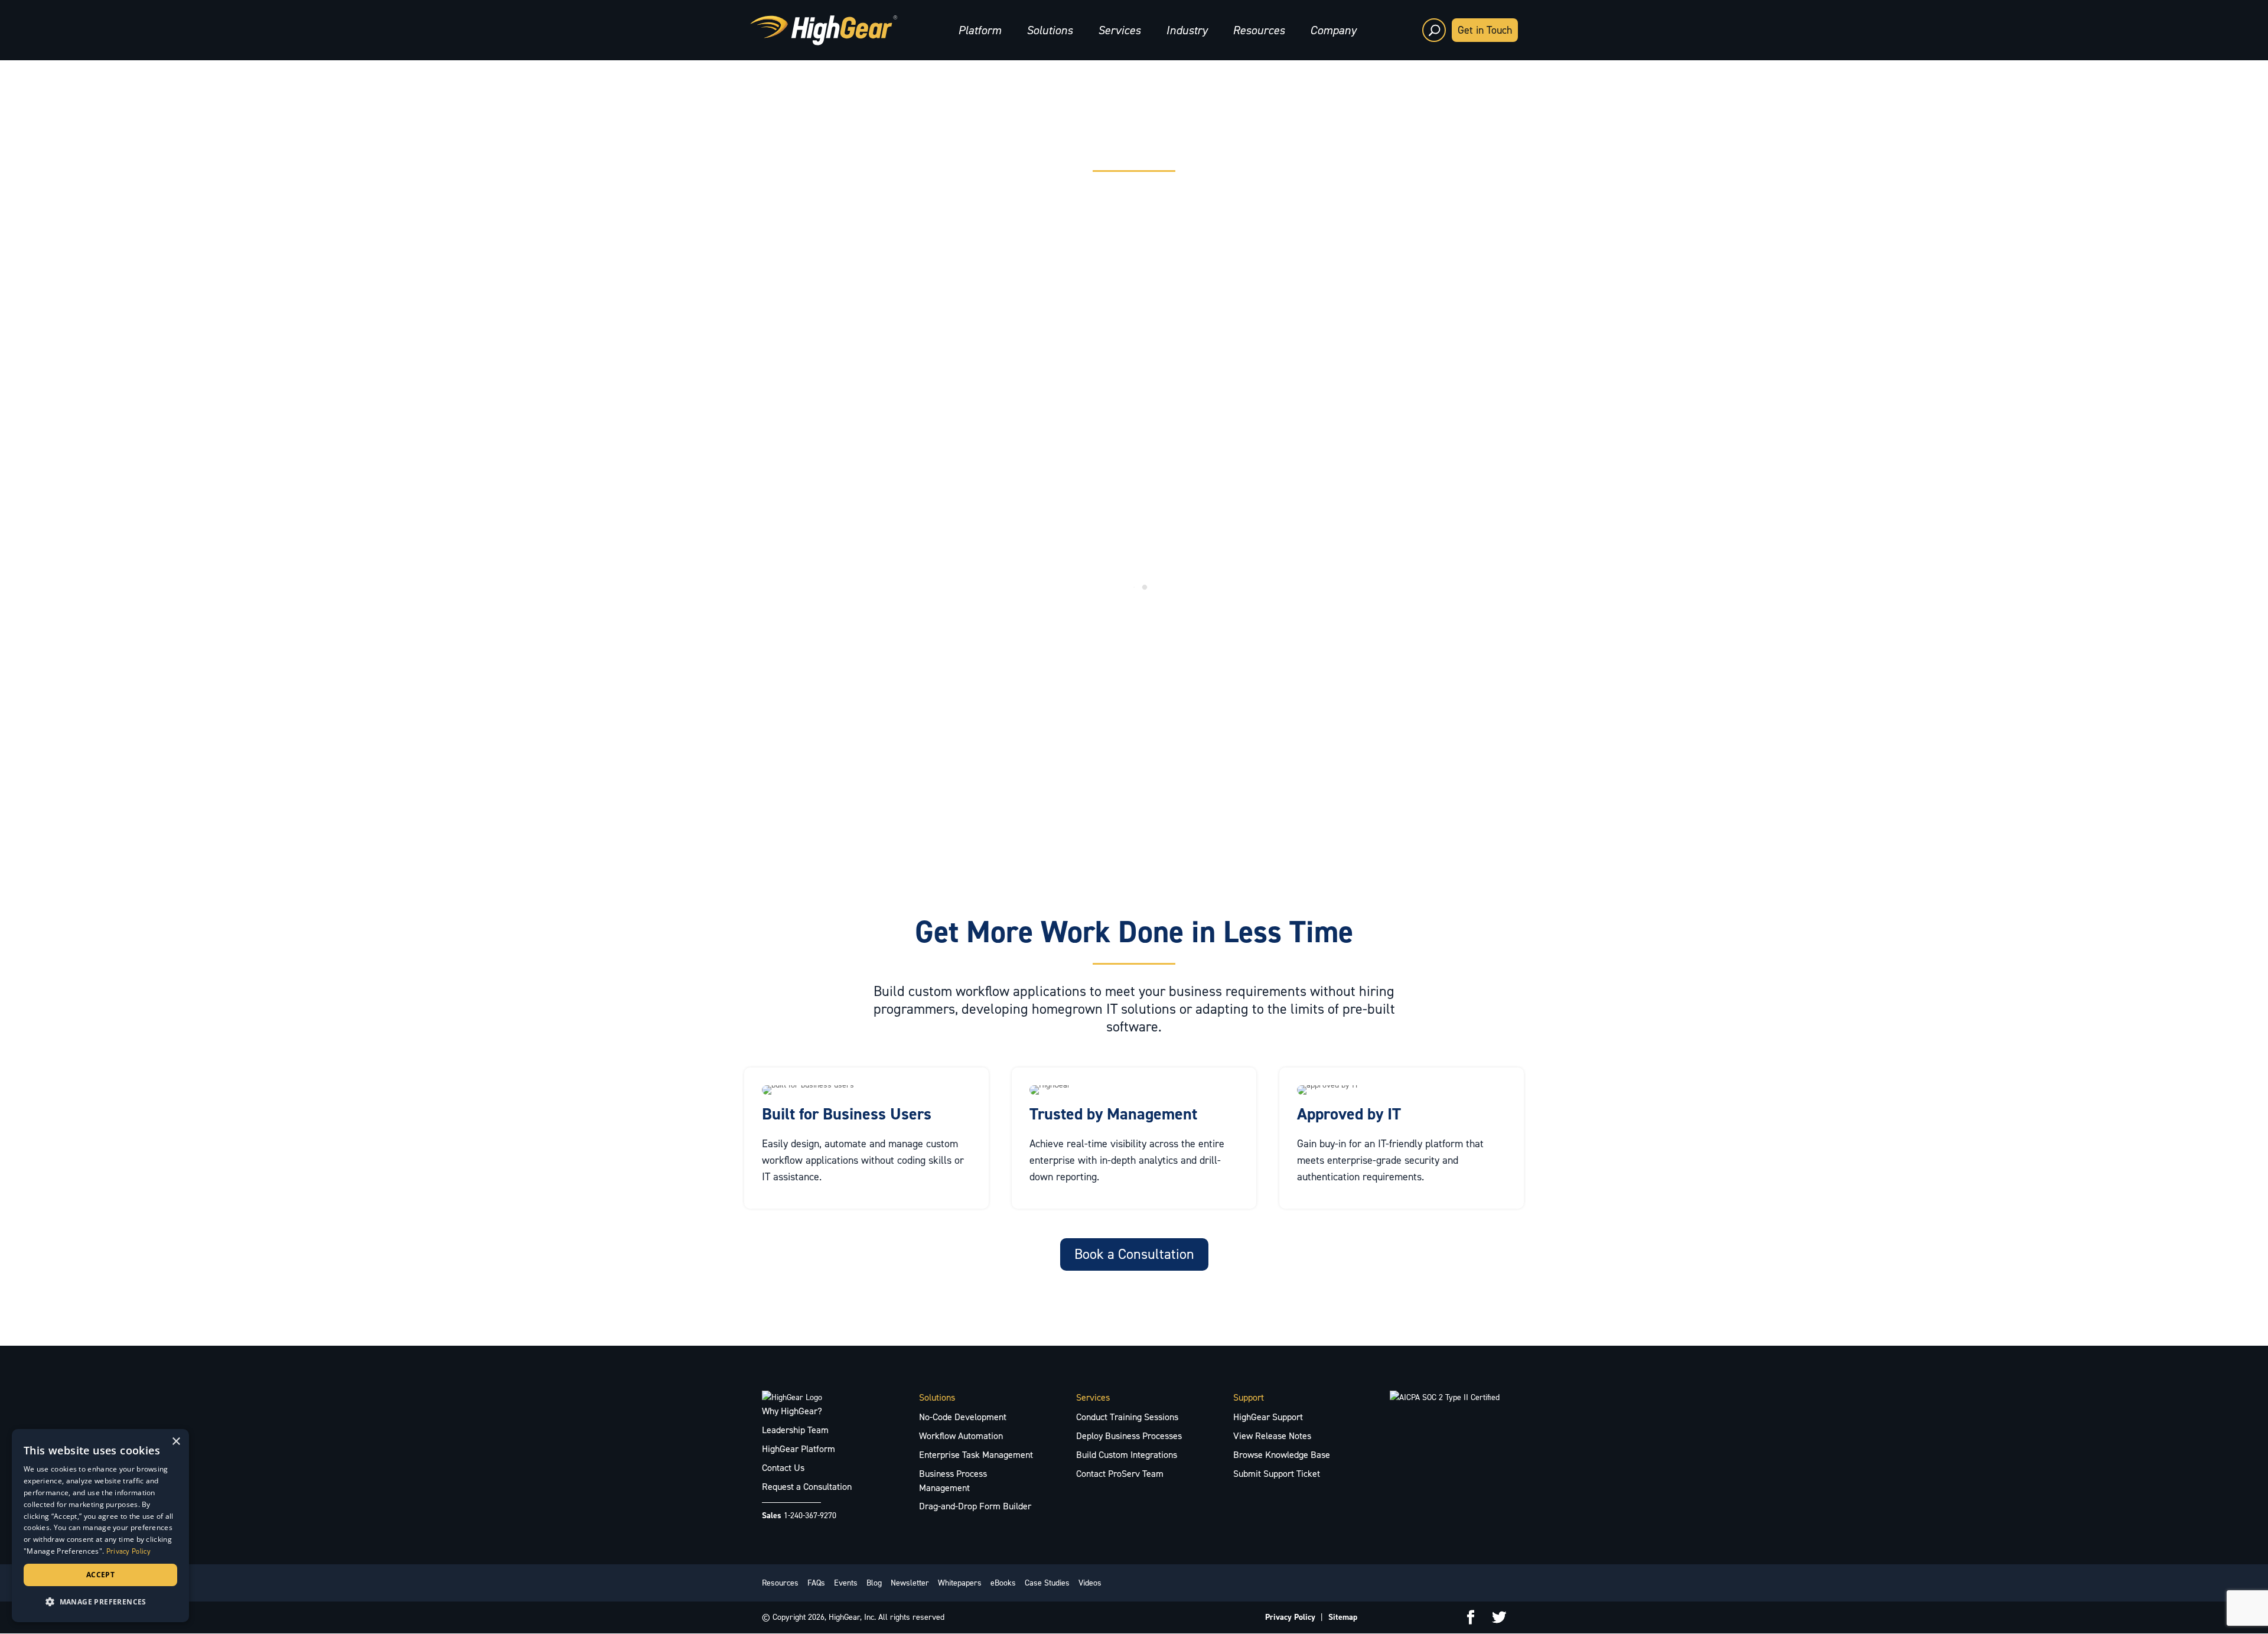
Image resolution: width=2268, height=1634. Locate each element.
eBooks (1003, 1583)
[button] (100, 1602)
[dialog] (100, 1526)
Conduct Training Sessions (1127, 1417)
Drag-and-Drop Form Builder (975, 1506)
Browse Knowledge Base (1282, 1455)
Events (846, 1583)
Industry (1187, 30)
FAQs (816, 1583)
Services (1119, 30)
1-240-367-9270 (810, 1516)
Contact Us (783, 1468)
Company (1333, 30)
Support (1249, 1397)
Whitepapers (960, 1583)
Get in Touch (1485, 30)
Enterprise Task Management (976, 1455)
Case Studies (1047, 1583)
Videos (1090, 1583)
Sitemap (1343, 1617)
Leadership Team (795, 1430)
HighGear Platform (799, 1449)
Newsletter (910, 1583)
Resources (1259, 30)
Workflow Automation (961, 1436)
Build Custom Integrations (1127, 1455)
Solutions (1050, 30)
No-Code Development (963, 1417)
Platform (980, 30)
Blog (874, 1583)
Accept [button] (100, 1575)
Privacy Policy (1290, 1617)
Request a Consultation (807, 1487)
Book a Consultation (1134, 1254)
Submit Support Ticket (1277, 1474)
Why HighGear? (792, 1411)
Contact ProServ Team (1120, 1474)
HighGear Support (1268, 1417)
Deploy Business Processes (1129, 1436)
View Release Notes (1272, 1436)
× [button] (176, 1442)
